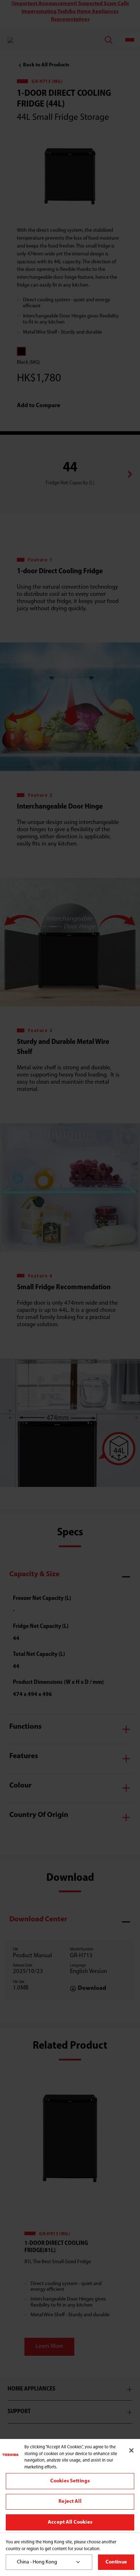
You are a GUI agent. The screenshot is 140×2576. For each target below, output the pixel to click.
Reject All (70, 2502)
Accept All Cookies (70, 2522)
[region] (70, 2486)
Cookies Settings (70, 2481)
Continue (116, 2562)
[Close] (131, 2450)
